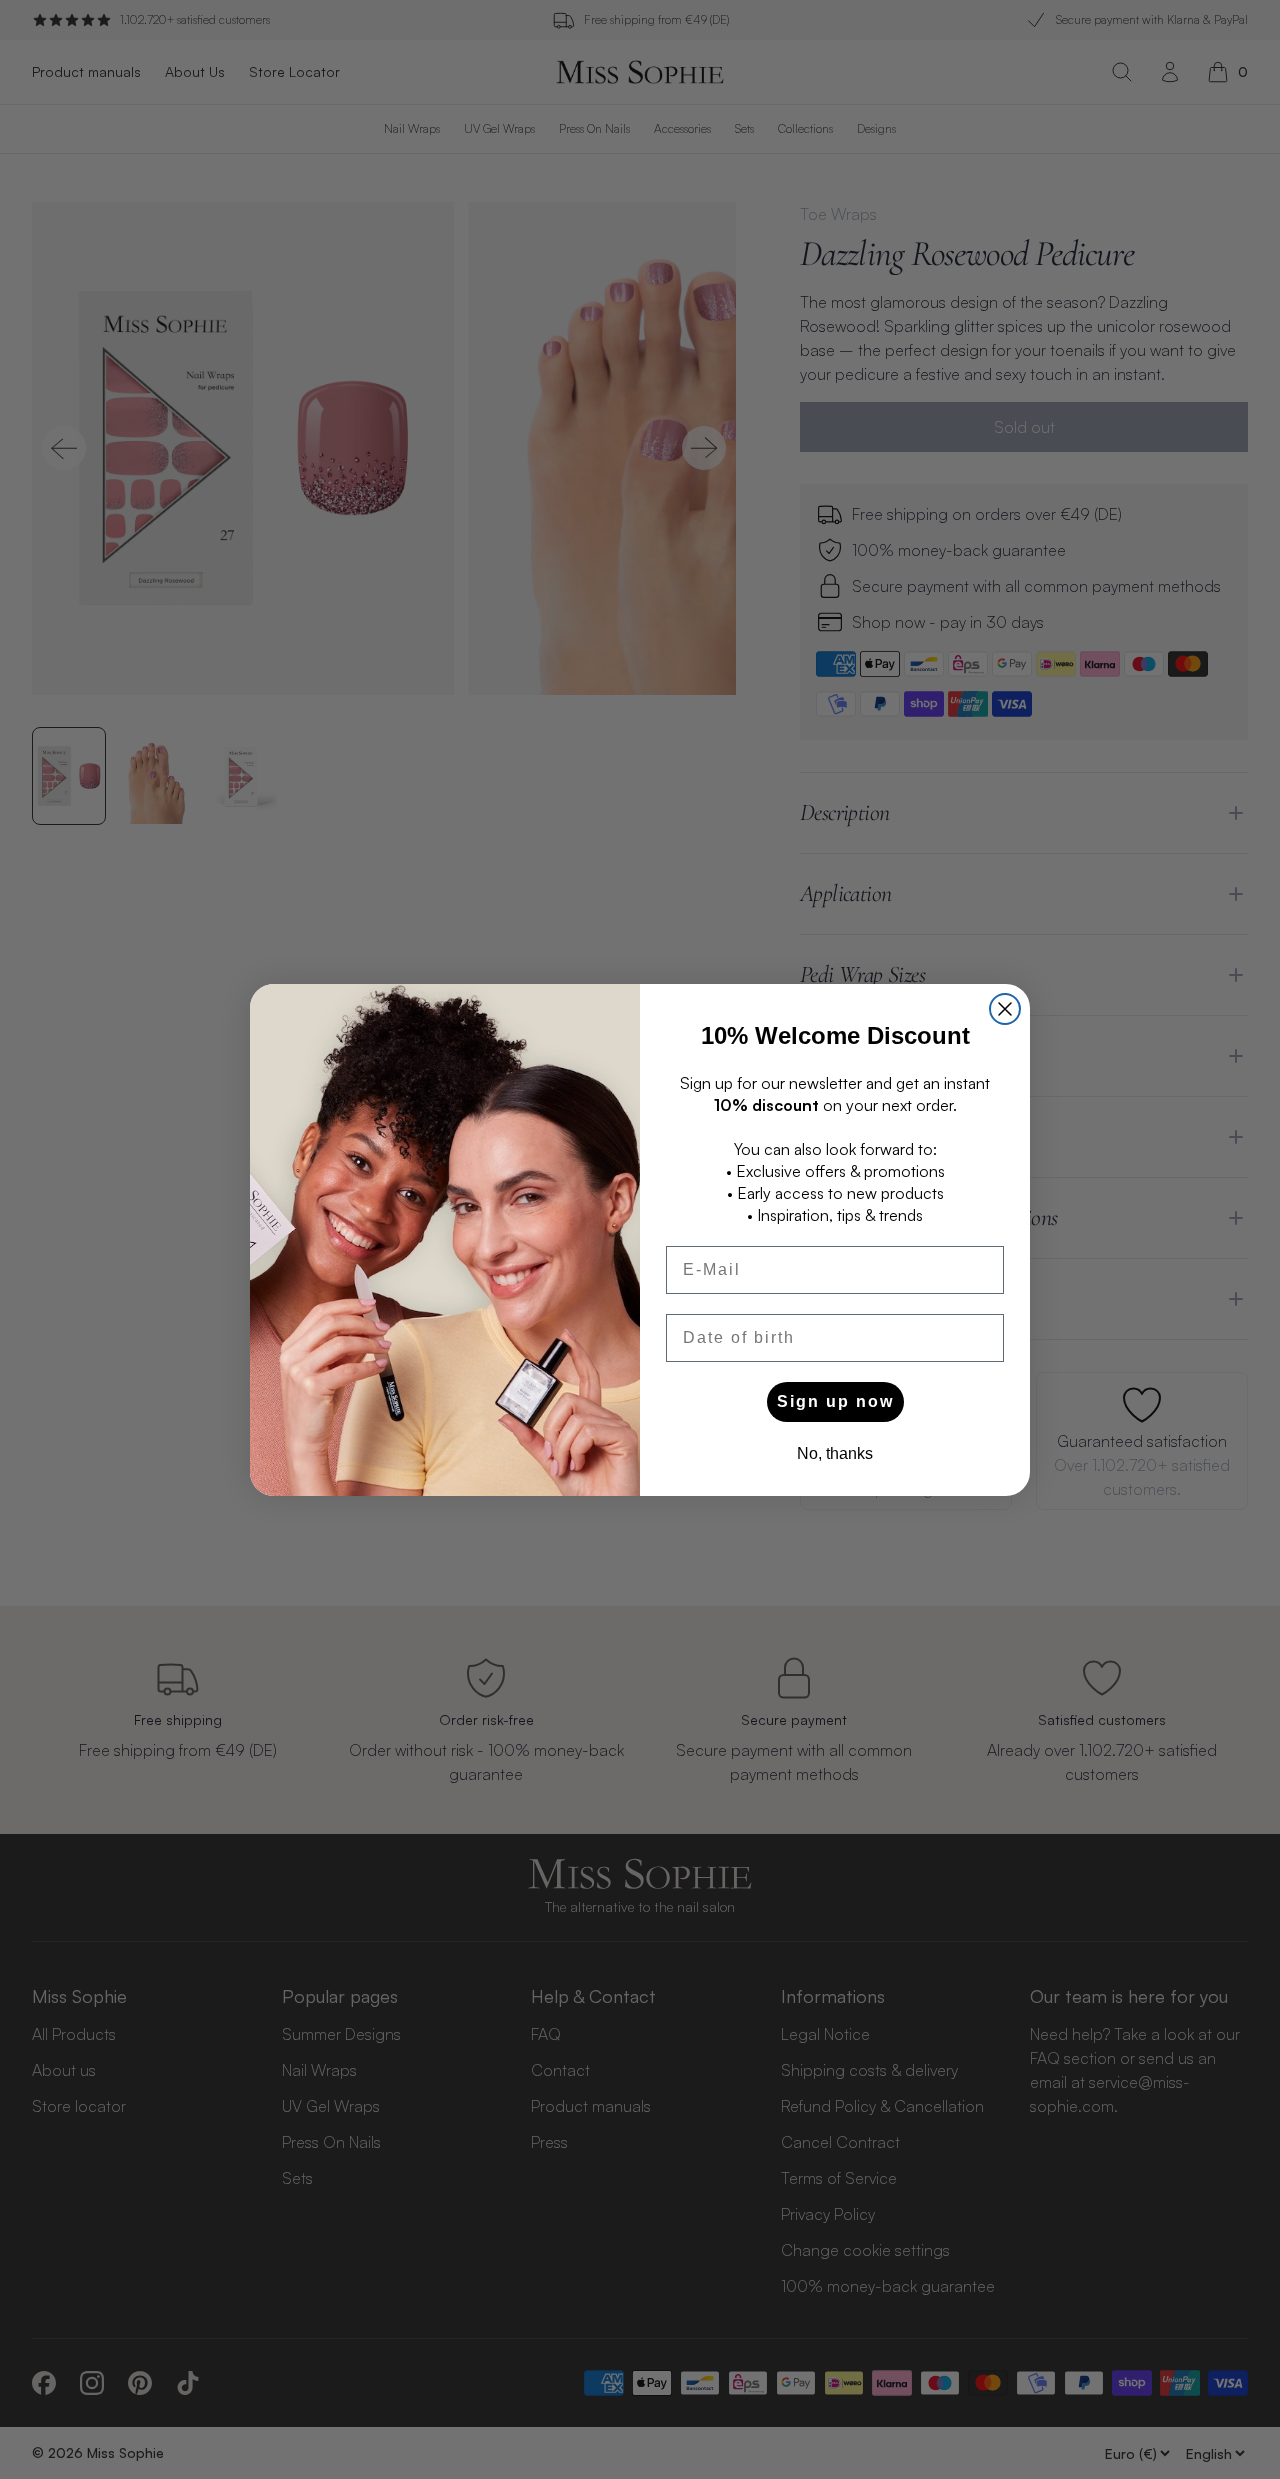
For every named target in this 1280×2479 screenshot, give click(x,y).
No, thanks (835, 1453)
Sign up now (835, 1401)
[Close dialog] (1005, 1009)
